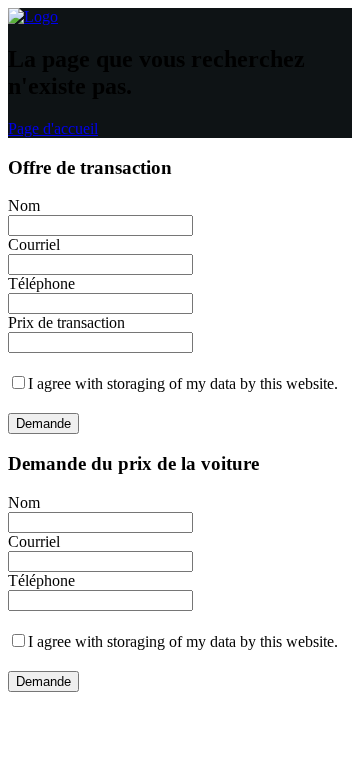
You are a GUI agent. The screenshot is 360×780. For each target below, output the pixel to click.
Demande (43, 423)
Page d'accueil (53, 128)
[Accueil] (33, 16)
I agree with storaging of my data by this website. (183, 383)
